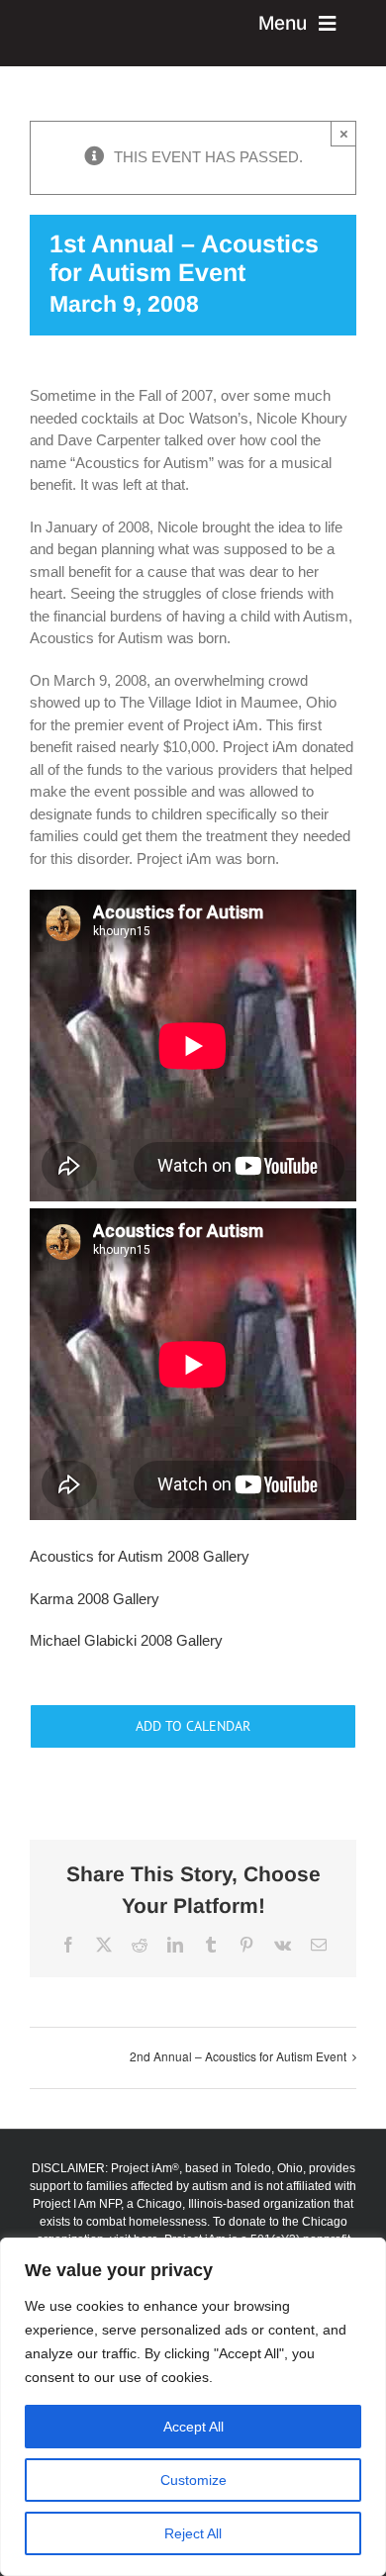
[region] (193, 2407)
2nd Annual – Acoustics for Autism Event (238, 2056)
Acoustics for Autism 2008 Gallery (140, 1556)
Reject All (193, 2533)
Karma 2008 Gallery (95, 1599)
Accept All (193, 2427)
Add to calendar (193, 1726)
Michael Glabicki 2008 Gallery (126, 1640)
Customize (193, 2480)
